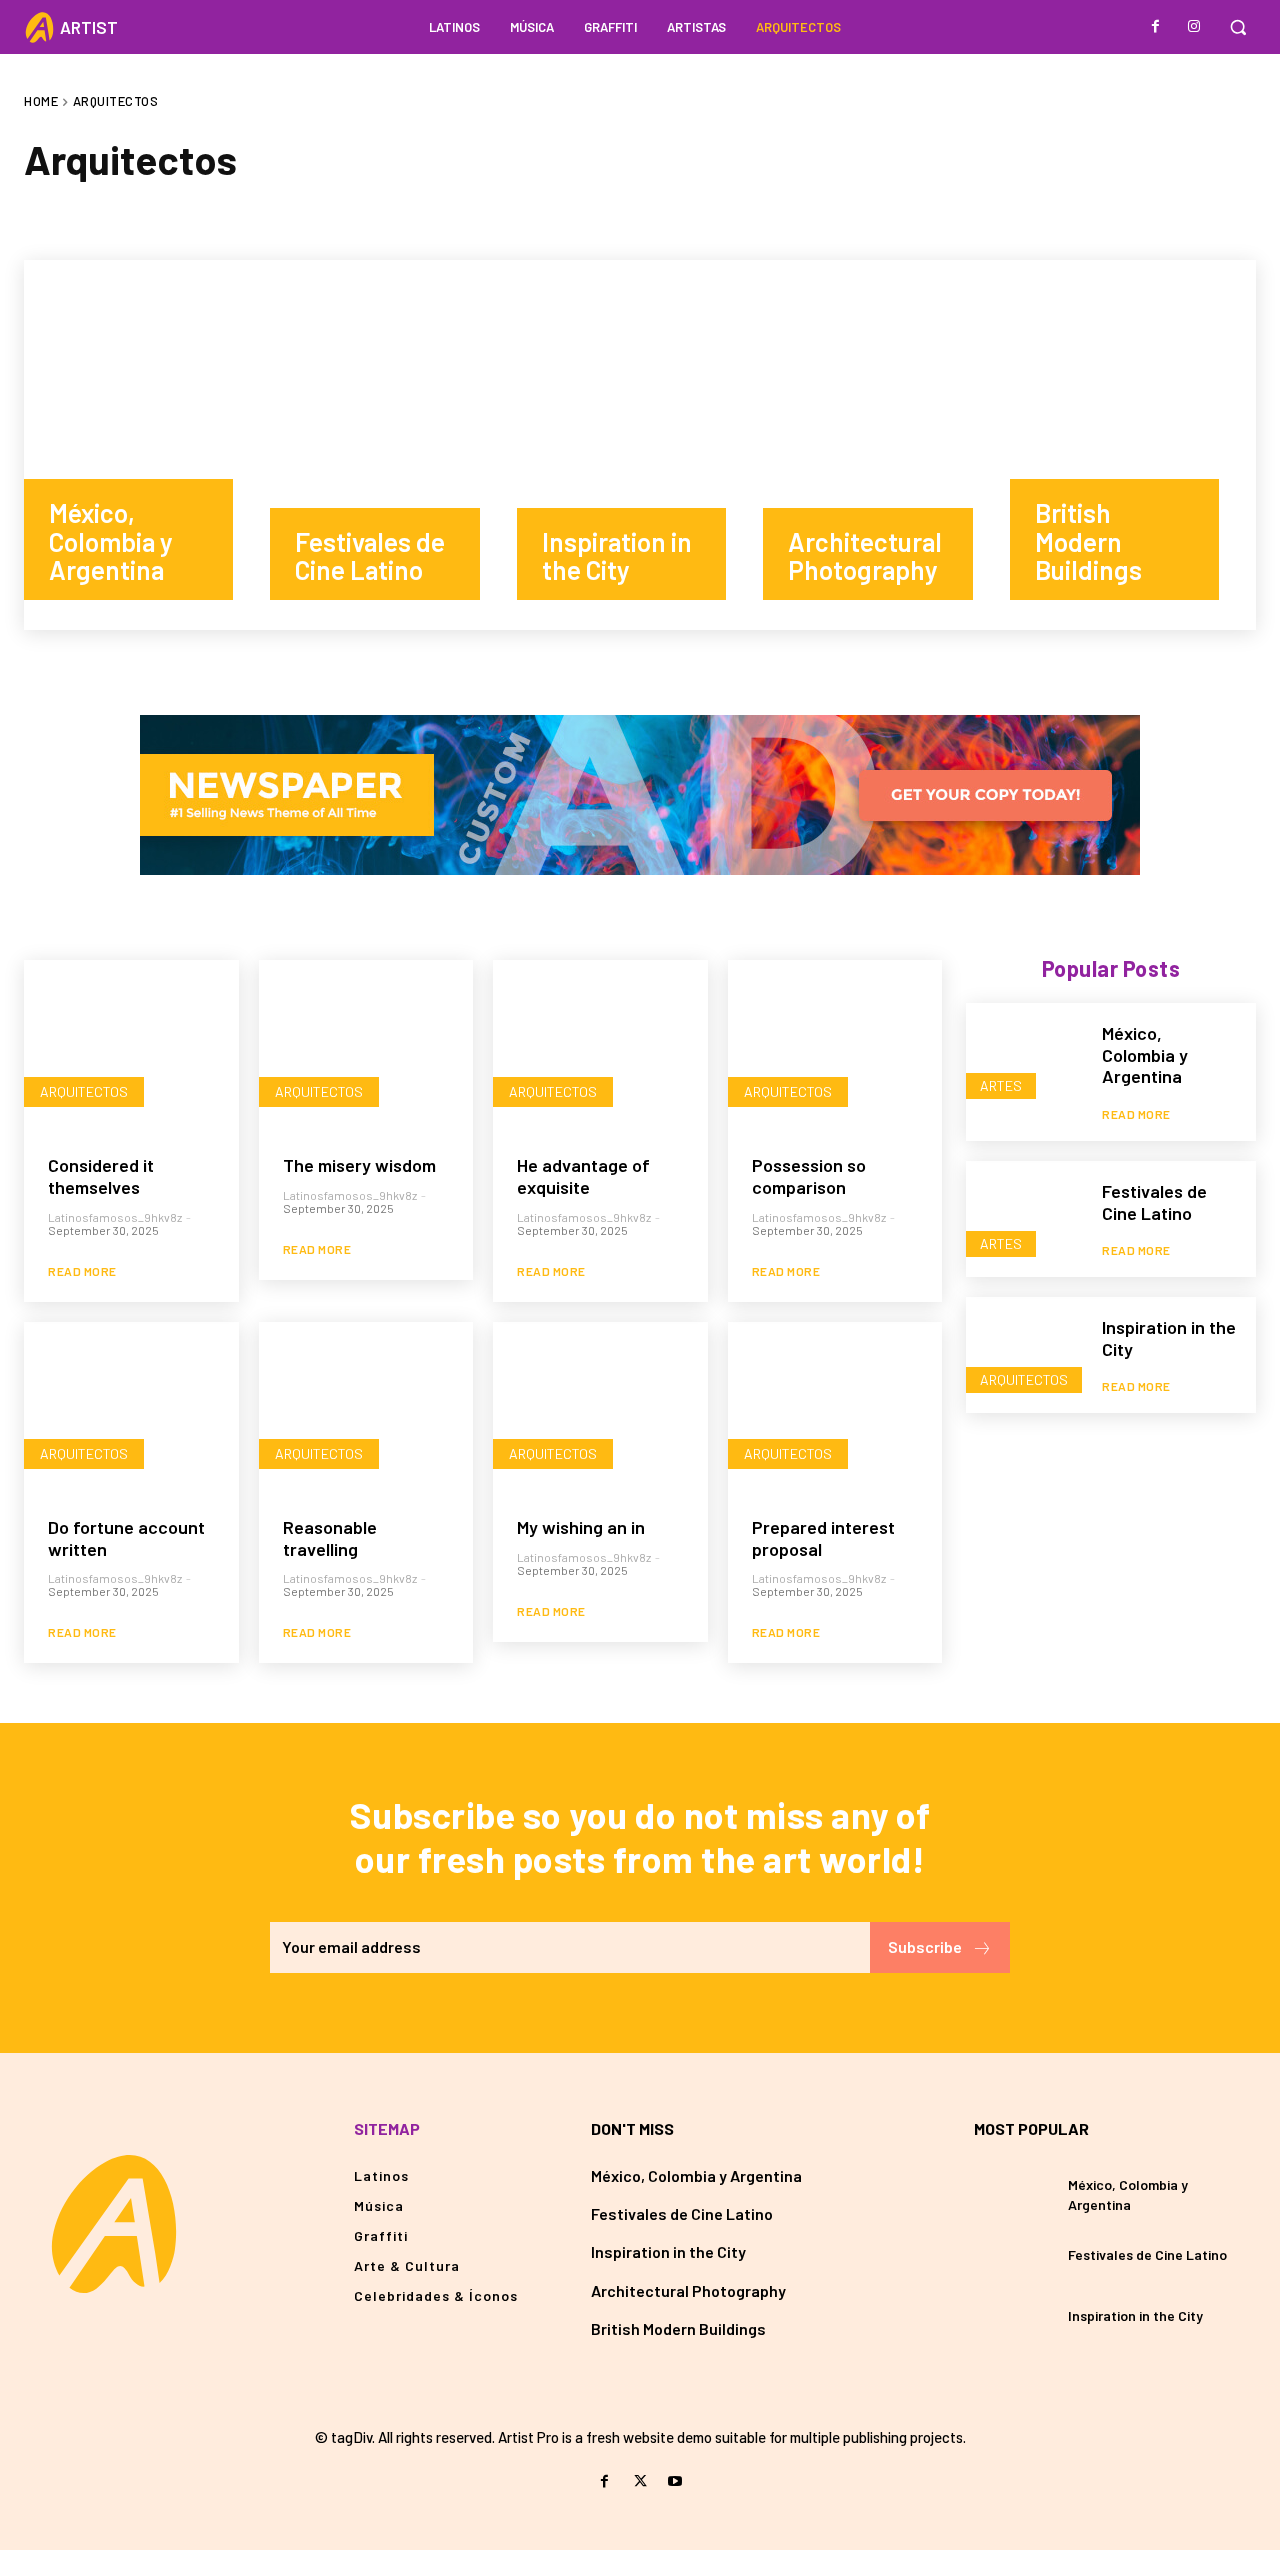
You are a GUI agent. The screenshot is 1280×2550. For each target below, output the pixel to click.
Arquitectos (84, 1091)
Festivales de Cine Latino (1154, 1202)
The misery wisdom (359, 1165)
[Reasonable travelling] (366, 1408)
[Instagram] (1194, 27)
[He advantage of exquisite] (600, 1046)
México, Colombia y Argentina (1145, 1054)
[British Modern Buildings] (1133, 445)
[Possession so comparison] (835, 1046)
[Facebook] (1156, 27)
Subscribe (925, 1946)
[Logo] (114, 2224)
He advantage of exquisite (583, 1176)
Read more (82, 1271)
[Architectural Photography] (886, 445)
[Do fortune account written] (131, 1408)
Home (41, 101)
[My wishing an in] (600, 1408)
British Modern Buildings (678, 2328)
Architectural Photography (688, 2290)
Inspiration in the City (668, 2251)
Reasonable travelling (330, 1538)
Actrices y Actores (104, 216)
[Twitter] (639, 2481)
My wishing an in (581, 1527)
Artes (227, 216)
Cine (399, 216)
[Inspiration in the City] (640, 445)
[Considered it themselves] (131, 1046)
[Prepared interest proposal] (835, 1408)
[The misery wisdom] (366, 1046)
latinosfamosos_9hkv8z (115, 1217)
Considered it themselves (101, 1176)
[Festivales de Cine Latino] (393, 445)
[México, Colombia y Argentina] (147, 445)
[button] (1238, 27)
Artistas (316, 216)
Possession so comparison (809, 1176)
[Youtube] (675, 2481)
